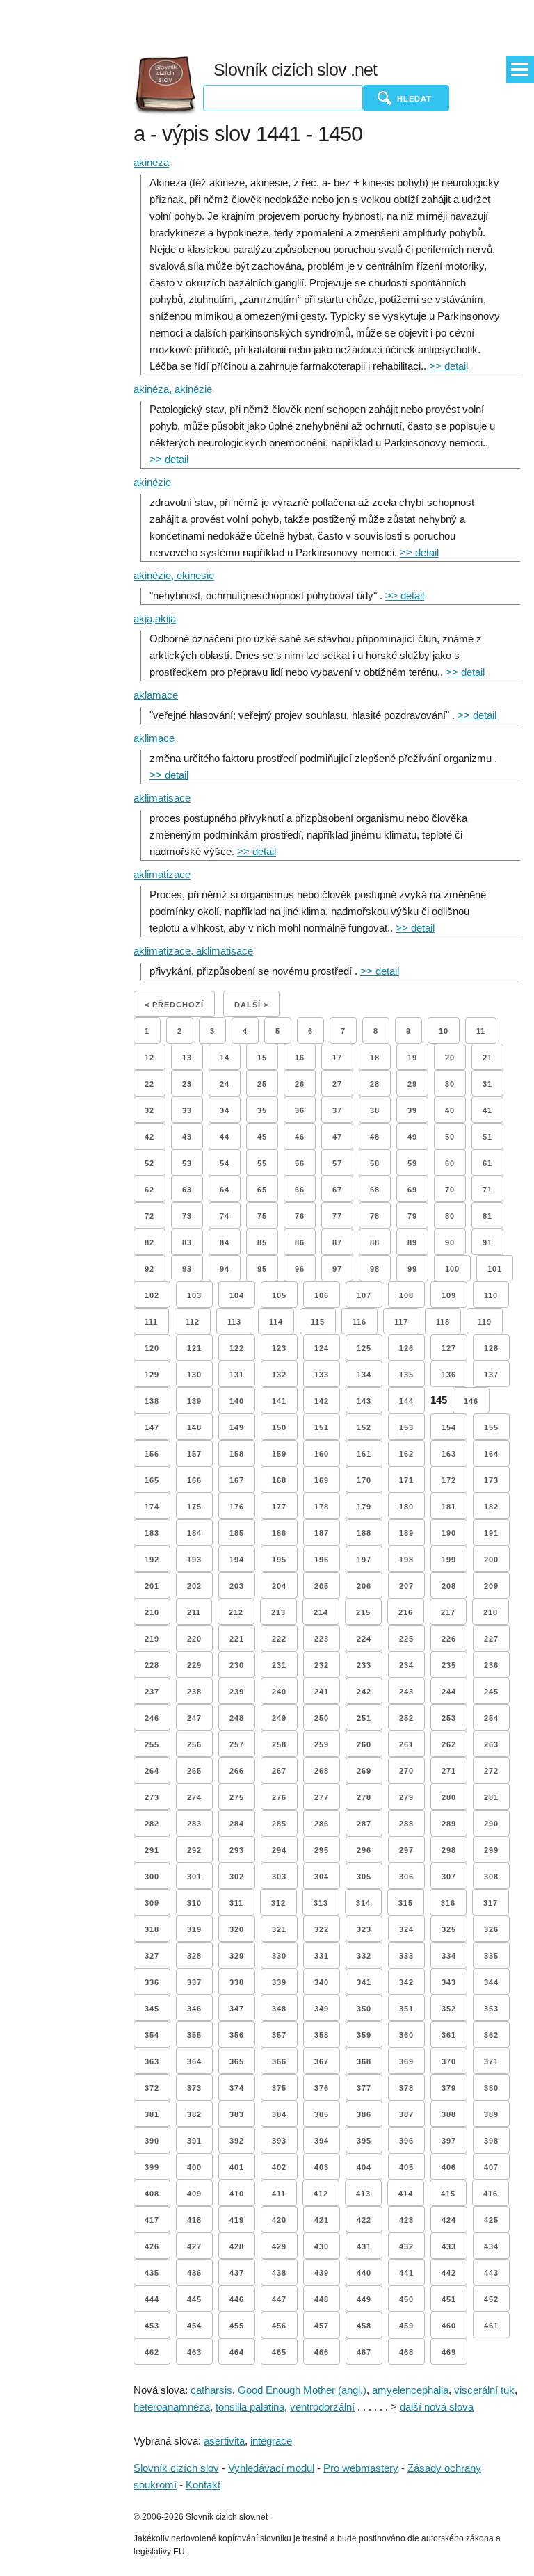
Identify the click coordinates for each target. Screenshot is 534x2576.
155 (491, 1427)
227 (491, 1639)
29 (412, 1084)
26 (300, 1084)
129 (152, 1375)
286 (322, 1824)
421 (322, 2220)
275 (237, 1797)
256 (194, 1744)
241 (322, 1692)
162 (406, 1454)
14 (225, 1058)
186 (279, 1533)
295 (322, 1850)
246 (152, 1718)
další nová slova (437, 2407)
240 (279, 1692)
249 (279, 1718)
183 (152, 1533)
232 (322, 1665)
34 (225, 1110)
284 (237, 1824)
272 (491, 1771)
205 (322, 1586)
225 (406, 1639)
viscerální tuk (484, 2390)
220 (194, 1639)
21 (487, 1058)
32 (149, 1110)
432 (406, 2246)
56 (300, 1163)
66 (300, 1190)
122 (237, 1348)
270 (406, 1771)
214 (321, 1612)
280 (449, 1797)
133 (322, 1375)
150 (279, 1427)
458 (364, 2326)
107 (364, 1295)
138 (152, 1401)
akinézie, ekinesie (174, 575)
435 (152, 2273)
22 (149, 1084)
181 (449, 1507)
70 (450, 1190)
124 (322, 1348)
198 (406, 1560)
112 (193, 1322)
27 (337, 1084)
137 (491, 1375)
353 (491, 2009)
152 (364, 1427)
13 (187, 1058)
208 (449, 1586)
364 (194, 2061)
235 (449, 1665)
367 (322, 2061)
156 (152, 1454)
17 (337, 1058)
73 (187, 1216)
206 (364, 1586)
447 (279, 2299)
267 (279, 1771)
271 (449, 1771)
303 (279, 1877)
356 (237, 2035)
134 (364, 1375)
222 (279, 1639)
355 (194, 2035)
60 (450, 1163)
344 (491, 1982)
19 (412, 1058)
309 (152, 1903)
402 (279, 2167)
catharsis (211, 2390)
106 (322, 1295)
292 (194, 1850)
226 (449, 1639)
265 (194, 1771)
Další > (251, 1005)
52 (149, 1163)
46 (300, 1137)
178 (322, 1507)
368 (364, 2061)
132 (279, 1375)
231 (279, 1665)
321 (279, 1929)
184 (194, 1533)
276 (279, 1797)
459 (406, 2326)
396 (406, 2141)
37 (337, 1110)
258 (279, 1744)
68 (375, 1190)
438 (279, 2273)
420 (279, 2220)
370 (449, 2061)
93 (187, 1269)
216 (406, 1612)
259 (322, 1744)
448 (322, 2299)
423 (406, 2220)
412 (321, 2194)
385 (322, 2114)
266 (237, 1771)
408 (152, 2194)
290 (491, 1824)
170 (364, 1480)
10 (444, 1031)
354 (152, 2035)
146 (471, 1401)
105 (279, 1295)
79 (412, 1216)
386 (364, 2114)
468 (406, 2352)
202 (194, 1586)
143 (364, 1401)
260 (364, 1744)
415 (448, 2194)
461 (491, 2326)
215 (363, 1612)
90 (450, 1242)
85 (262, 1242)
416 (491, 2194)
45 (262, 1137)
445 (194, 2299)
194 (237, 1560)
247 (194, 1718)
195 (279, 1560)
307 (449, 1877)
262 (449, 1744)
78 (375, 1216)
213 (278, 1612)
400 (194, 2167)
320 (237, 1929)
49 (412, 1137)
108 (406, 1295)
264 (152, 1771)
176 (237, 1507)
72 (149, 1216)
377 (364, 2088)
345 (152, 2009)
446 (237, 2299)
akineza (151, 162)
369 (406, 2061)
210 (152, 1612)
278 (364, 1797)
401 (237, 2167)
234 (406, 1665)
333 (406, 1956)
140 (237, 1401)
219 (152, 1639)
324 (406, 1929)
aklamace (156, 695)
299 (491, 1850)
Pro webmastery (361, 2468)
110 (491, 1295)
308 (491, 1877)
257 (237, 1744)
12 (149, 1058)
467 (364, 2352)
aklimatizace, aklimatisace (193, 951)
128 (491, 1348)
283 (194, 1824)
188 (364, 1533)
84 (225, 1242)
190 (449, 1533)
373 (194, 2088)
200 (491, 1560)
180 (406, 1507)
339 (279, 1982)
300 (152, 1877)
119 (485, 1322)
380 (491, 2088)
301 (194, 1877)
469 (449, 2352)
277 (322, 1797)
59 (412, 1163)
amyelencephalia (410, 2390)
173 (491, 1480)
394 (322, 2141)
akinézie (152, 482)
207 (406, 1586)
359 (364, 2035)
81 (487, 1216)
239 (237, 1692)
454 (194, 2326)
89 (412, 1242)
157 (194, 1454)
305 (364, 1877)
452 (491, 2299)
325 (449, 1929)
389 (491, 2114)
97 (337, 1269)
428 (237, 2246)
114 (276, 1322)
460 (449, 2326)
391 (194, 2141)
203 (237, 1586)
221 (237, 1639)
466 (322, 2352)
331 (322, 1956)
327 (152, 1956)
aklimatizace (162, 874)
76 (300, 1216)
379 (449, 2088)
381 (152, 2114)
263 (491, 1744)
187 (322, 1533)
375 (279, 2088)
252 (406, 1718)
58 (375, 1163)
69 (412, 1190)
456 (279, 2326)
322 (322, 1929)
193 (194, 1560)
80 (450, 1216)
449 (364, 2299)
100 (452, 1269)
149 (237, 1427)
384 (279, 2114)
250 (322, 1718)
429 (279, 2246)
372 (152, 2088)
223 (322, 1639)
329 (237, 1956)
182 (491, 1507)
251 (364, 1718)
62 (149, 1190)
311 (236, 1903)
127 (449, 1348)
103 (194, 1295)
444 (152, 2299)
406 (449, 2167)
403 (322, 2167)
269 (364, 1771)
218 (491, 1612)
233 (364, 1665)
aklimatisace (162, 798)
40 (450, 1110)
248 (237, 1718)
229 (194, 1665)
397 (449, 2141)
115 (318, 1322)
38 (375, 1110)
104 (237, 1295)
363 (152, 2061)
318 (152, 1929)
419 (237, 2220)
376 (322, 2088)
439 (322, 2273)
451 (449, 2299)
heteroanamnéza (172, 2407)
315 (406, 1903)
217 (448, 1612)
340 (322, 1982)
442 (449, 2273)
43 (187, 1137)
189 (406, 1533)
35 (262, 1110)
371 (491, 2061)
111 (151, 1322)
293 (237, 1850)
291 (152, 1850)
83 (187, 1242)
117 (401, 1322)
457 (322, 2326)
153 (406, 1427)
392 (237, 2141)
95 (262, 1269)
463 (194, 2352)
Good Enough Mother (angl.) (302, 2390)
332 (364, 1956)
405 (406, 2167)
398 (491, 2141)
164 (491, 1454)
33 (187, 1110)
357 (279, 2035)
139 (194, 1401)
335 (491, 1956)
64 (225, 1190)
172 (449, 1480)
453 (152, 2326)
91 (487, 1242)
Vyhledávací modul (271, 2468)
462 (152, 2352)
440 (364, 2273)
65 (262, 1190)
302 (237, 1877)
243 (406, 1692)
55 (262, 1163)
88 (375, 1242)
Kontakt (203, 2485)
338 (237, 1982)
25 (262, 1084)
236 (491, 1665)
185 (237, 1533)
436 (194, 2273)
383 (237, 2114)
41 (487, 1110)
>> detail (448, 366)
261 (406, 1744)
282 (152, 1824)
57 (337, 1163)
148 (194, 1427)
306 (406, 1877)
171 (406, 1480)
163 (449, 1454)
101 (495, 1269)
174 (152, 1507)
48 (375, 1137)
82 (149, 1242)
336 (152, 1982)
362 (491, 2035)
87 (337, 1242)
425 (491, 2220)
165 (152, 1480)
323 (364, 1929)
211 (194, 1612)
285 (279, 1824)
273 (152, 1797)
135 (406, 1375)
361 (449, 2035)
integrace (271, 2441)
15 (262, 1058)
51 (487, 1137)
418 (194, 2220)
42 (149, 1137)
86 (300, 1242)
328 (194, 1956)
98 (375, 1269)
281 (491, 1797)
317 (491, 1903)
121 (194, 1348)
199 (449, 1560)
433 (449, 2246)
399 (152, 2167)
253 (449, 1718)
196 (322, 1560)
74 (225, 1216)
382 (194, 2114)
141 (279, 1401)
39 (412, 1110)
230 (237, 1665)
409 (194, 2194)
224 (364, 1639)
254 (491, 1718)
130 (194, 1375)
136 (449, 1375)
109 (449, 1295)
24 (225, 1084)
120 (152, 1348)
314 (363, 1903)
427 (194, 2246)
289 (449, 1824)
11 (481, 1031)
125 (364, 1348)
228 (152, 1665)
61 (487, 1163)
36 (300, 1110)
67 (337, 1190)
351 (406, 2009)
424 (449, 2220)
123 (279, 1348)
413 (363, 2194)
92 (149, 1269)
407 (491, 2167)
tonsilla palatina (250, 2407)
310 (194, 1903)
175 (194, 1507)
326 (491, 1929)
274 (194, 1797)
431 (364, 2246)
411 (279, 2194)
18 (375, 1058)
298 (449, 1850)
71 (487, 1190)
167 (237, 1480)
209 (491, 1586)
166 (194, 1480)
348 (279, 2009)
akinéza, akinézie (173, 389)
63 (187, 1190)
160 (322, 1454)
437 (237, 2273)
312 (278, 1903)
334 (449, 1956)
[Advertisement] (318, 24)
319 (194, 1929)
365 (237, 2061)
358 (322, 2035)
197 (364, 1560)
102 (152, 1295)
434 (491, 2246)
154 (449, 1427)
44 (225, 1137)
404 (364, 2167)
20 (450, 1058)
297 (406, 1850)
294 (279, 1850)
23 (187, 1084)
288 (406, 1824)
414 (406, 2194)
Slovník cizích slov (176, 2468)
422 (364, 2220)
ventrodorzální (322, 2407)
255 (152, 1744)
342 (406, 1982)
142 (322, 1401)
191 (491, 1533)
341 (364, 1982)
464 (237, 2352)
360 (406, 2035)
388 (449, 2114)
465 (279, 2352)
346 (194, 2009)
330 (279, 1956)
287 (364, 1824)
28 (375, 1084)
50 (450, 1137)
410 (237, 2194)
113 (234, 1322)
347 (237, 2009)
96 (300, 1269)
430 (322, 2246)
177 (279, 1507)
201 (152, 1586)
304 (322, 1877)
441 (406, 2273)
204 (279, 1586)
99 (412, 1269)
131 (237, 1375)
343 (449, 1982)
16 (300, 1058)
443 (491, 2273)
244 (449, 1692)
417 (152, 2220)
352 (449, 2009)
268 (322, 1771)
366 (279, 2061)
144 (406, 1401)
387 (406, 2114)
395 (364, 2141)
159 (279, 1454)
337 (194, 1982)
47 (337, 1137)
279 (406, 1797)
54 (225, 1163)
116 (359, 1322)
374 (237, 2088)
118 (443, 1322)
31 (487, 1084)
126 (406, 1348)
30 (450, 1084)
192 (152, 1560)
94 (225, 1269)
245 (491, 1692)
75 (262, 1216)
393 (279, 2141)
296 (364, 1850)
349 (322, 2009)
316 (448, 1903)
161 (364, 1454)
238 (194, 1692)
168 (279, 1480)
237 (152, 1692)
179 (364, 1507)
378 (406, 2088)
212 (236, 1612)
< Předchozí (174, 1005)
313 (321, 1903)
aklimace (154, 738)
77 (337, 1216)
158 (237, 1454)
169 (322, 1480)
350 (364, 2009)
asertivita (224, 2441)
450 (406, 2299)
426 (152, 2246)
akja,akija (155, 618)
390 (152, 2141)
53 (187, 1163)
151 (322, 1427)
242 (364, 1692)
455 (237, 2326)
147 (152, 1427)
